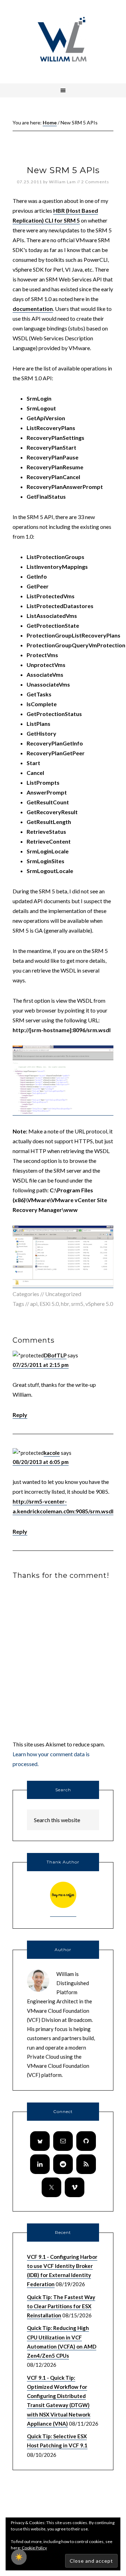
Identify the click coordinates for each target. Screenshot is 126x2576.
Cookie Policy (34, 2548)
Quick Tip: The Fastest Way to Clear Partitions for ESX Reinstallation (61, 2306)
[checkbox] (19, 2557)
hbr (65, 1304)
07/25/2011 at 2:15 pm (41, 1365)
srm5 (77, 1304)
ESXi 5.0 (49, 1304)
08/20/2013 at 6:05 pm (41, 1462)
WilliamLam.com (63, 40)
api (34, 1304)
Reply (20, 1415)
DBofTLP (55, 1355)
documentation (33, 309)
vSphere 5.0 (99, 1304)
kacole (52, 1453)
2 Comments (95, 182)
